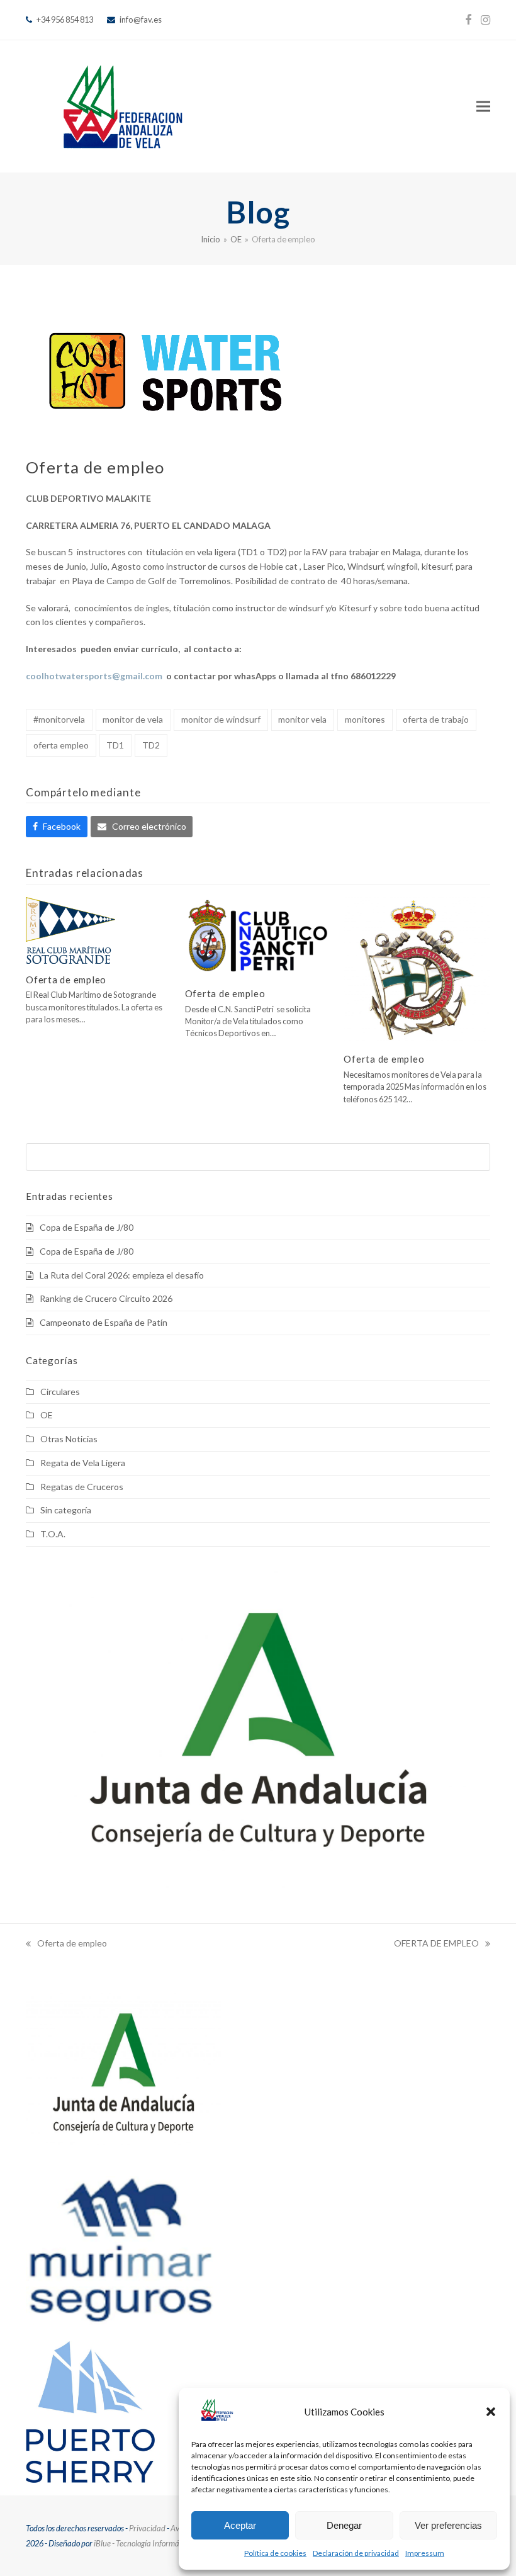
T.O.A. (53, 1534)
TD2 (151, 745)
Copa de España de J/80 (87, 1227)
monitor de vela (133, 719)
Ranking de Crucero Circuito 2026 (106, 1298)
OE (47, 1415)
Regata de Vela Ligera (83, 1463)
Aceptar (240, 2525)
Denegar (344, 2525)
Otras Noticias (69, 1439)
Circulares (60, 1392)
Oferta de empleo (66, 980)
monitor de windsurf (221, 719)
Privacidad (147, 2528)
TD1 (115, 745)
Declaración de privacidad (356, 2553)
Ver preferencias (448, 2525)
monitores (365, 719)
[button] (491, 2412)
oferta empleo (61, 745)
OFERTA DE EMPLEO (436, 1944)
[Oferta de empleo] (70, 929)
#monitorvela (59, 719)
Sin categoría (66, 1510)
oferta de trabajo (436, 719)
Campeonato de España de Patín (104, 1322)
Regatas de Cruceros (82, 1487)
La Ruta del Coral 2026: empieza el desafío (122, 1275)
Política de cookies (275, 2553)
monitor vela (302, 719)
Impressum (425, 2553)
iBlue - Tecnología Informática (143, 2543)
